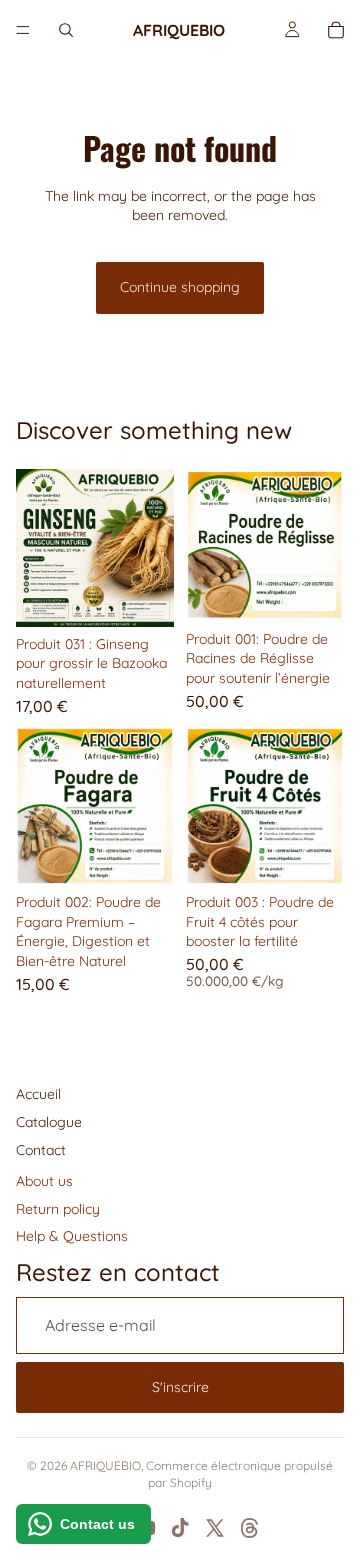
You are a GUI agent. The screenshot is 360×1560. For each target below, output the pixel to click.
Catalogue (49, 1122)
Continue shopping (180, 287)
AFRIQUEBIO (105, 1465)
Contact (41, 1150)
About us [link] (44, 1181)
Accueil (38, 1094)
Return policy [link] (58, 1209)
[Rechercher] (66, 30)
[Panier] (336, 30)
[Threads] (250, 1528)
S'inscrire (180, 1387)
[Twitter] (215, 1528)
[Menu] (23, 30)
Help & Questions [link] (72, 1236)
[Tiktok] (180, 1528)
